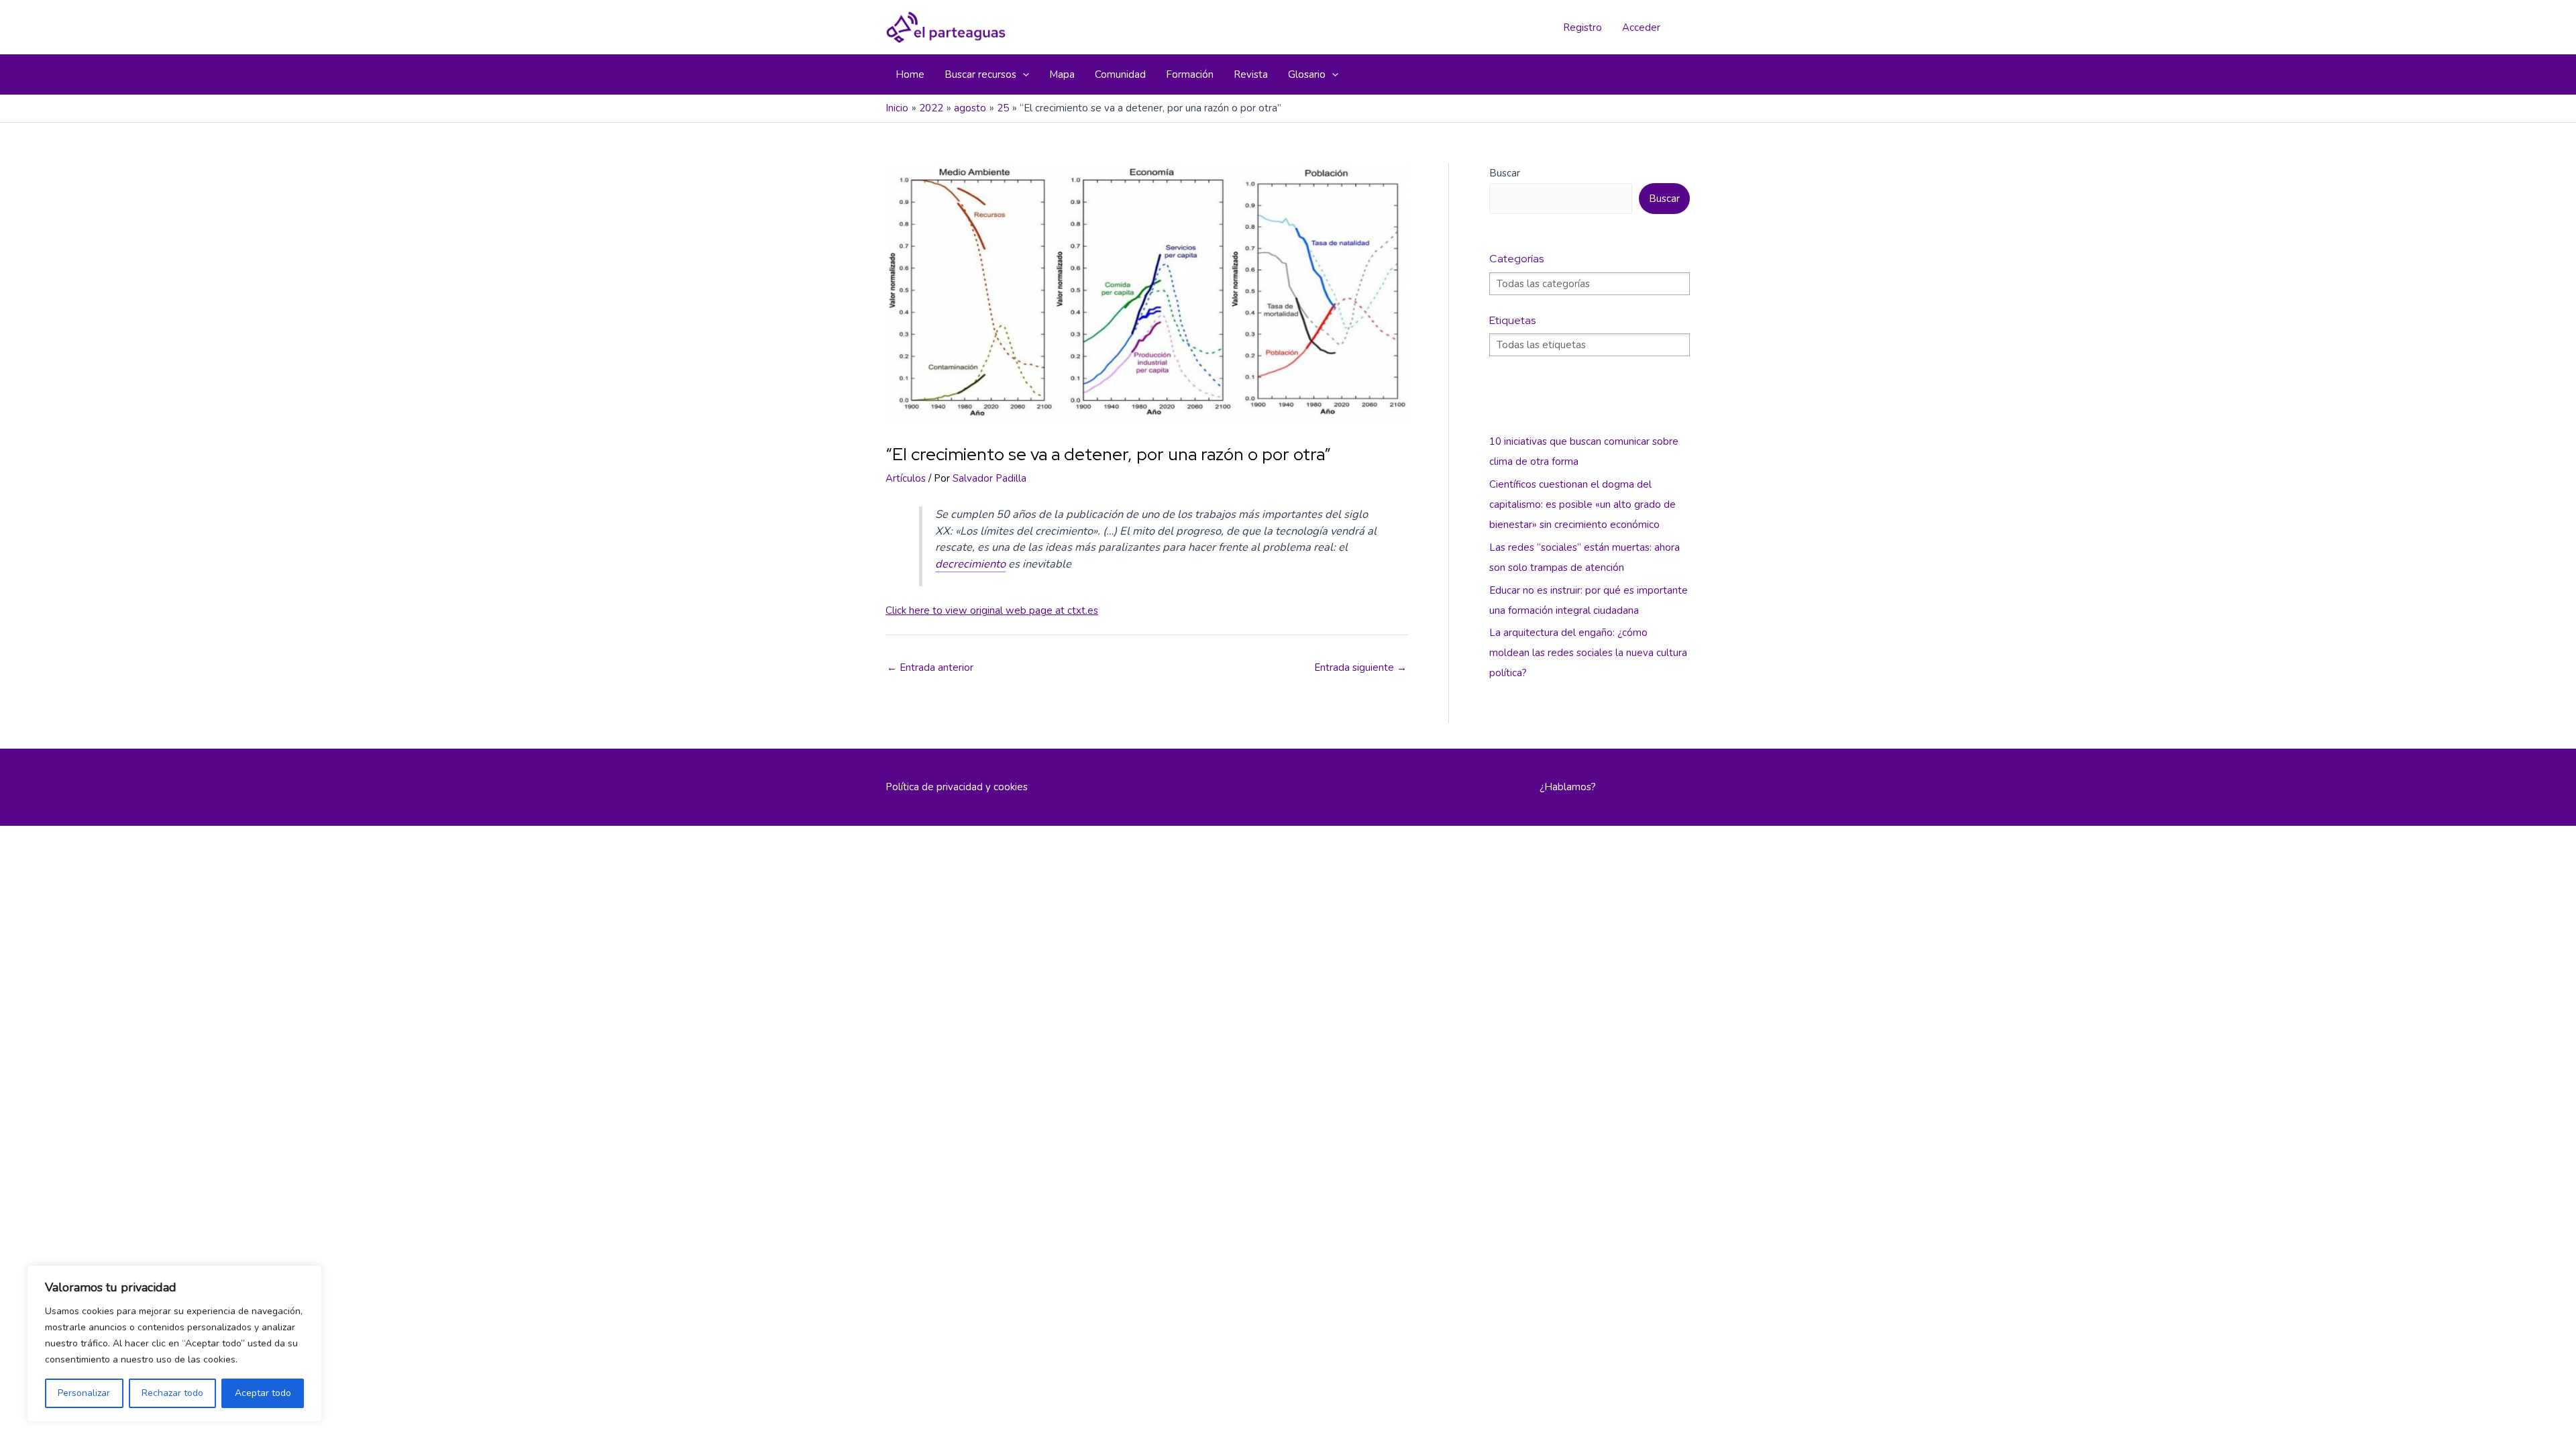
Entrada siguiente (1360, 667)
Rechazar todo (172, 1393)
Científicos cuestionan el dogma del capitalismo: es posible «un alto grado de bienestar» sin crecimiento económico (1582, 504)
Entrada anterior (930, 667)
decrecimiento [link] (970, 564)
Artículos (906, 478)
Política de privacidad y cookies (957, 787)
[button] (1023, 74)
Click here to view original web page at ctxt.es (992, 610)
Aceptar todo (263, 1393)
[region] (174, 1344)
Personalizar (84, 1393)
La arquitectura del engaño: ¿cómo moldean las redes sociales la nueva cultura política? (1588, 653)
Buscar (1505, 173)
